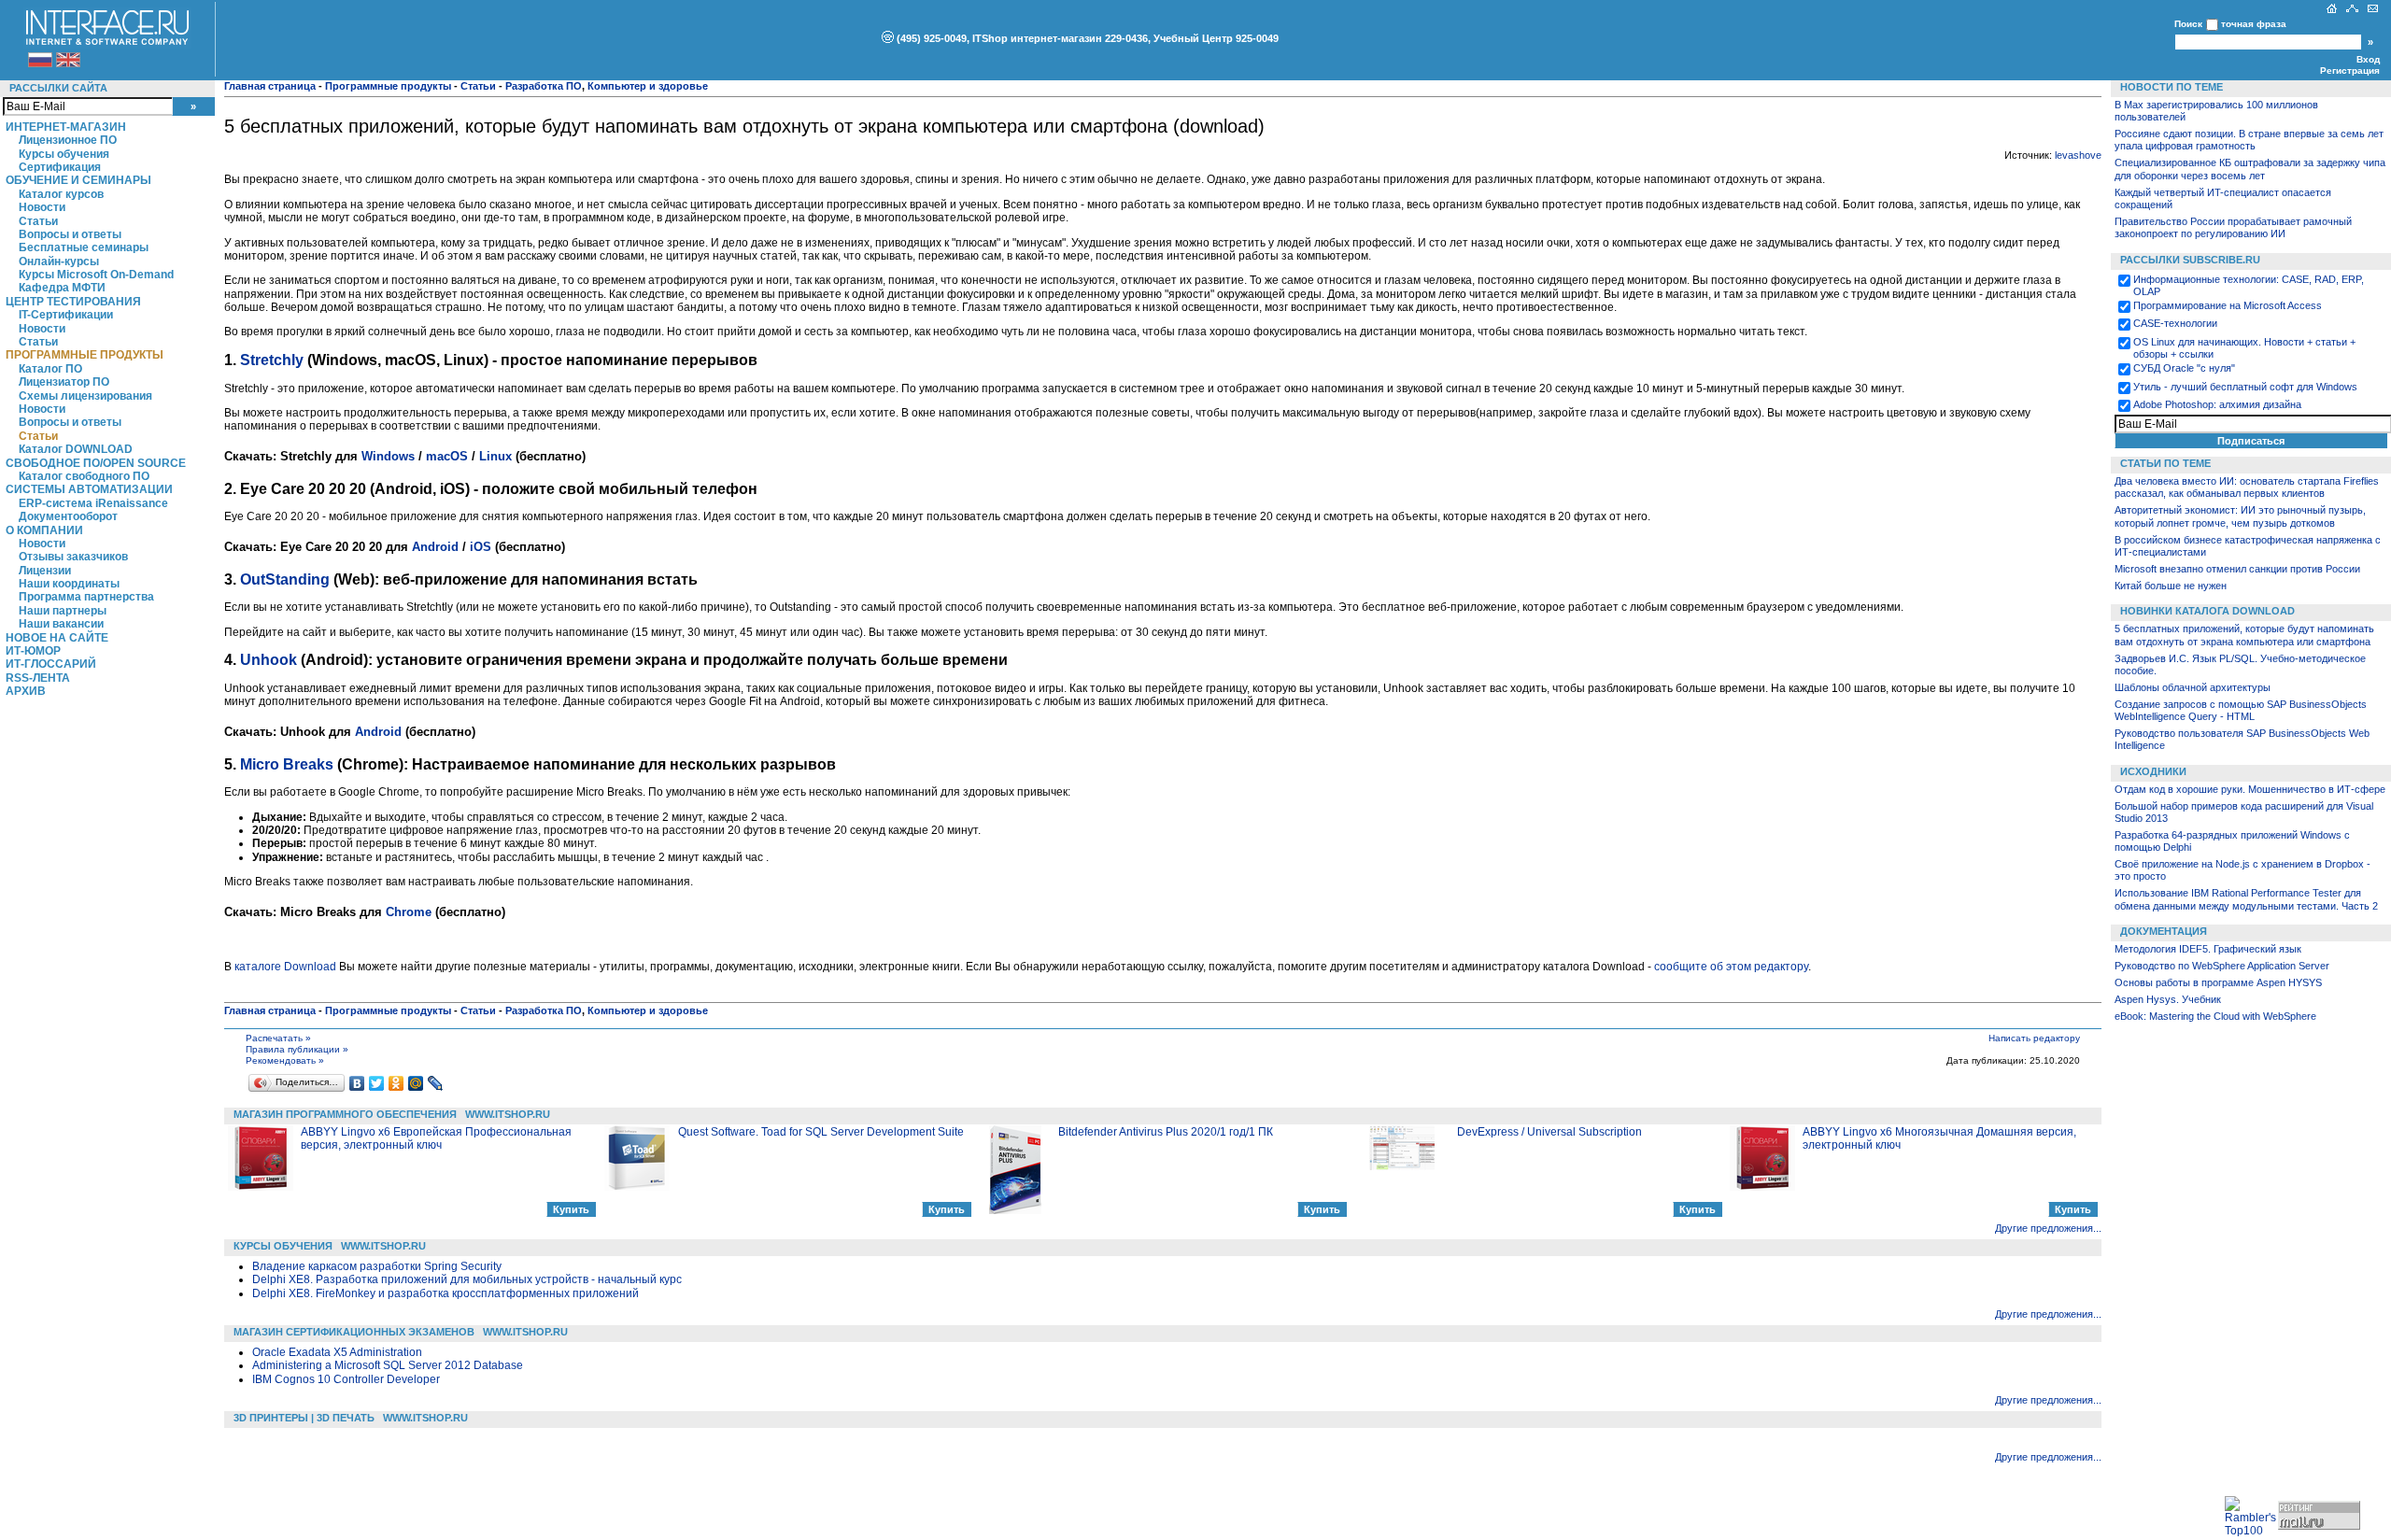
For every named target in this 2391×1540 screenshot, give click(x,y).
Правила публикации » (297, 1049)
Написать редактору (2034, 1038)
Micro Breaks (287, 764)
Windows (388, 456)
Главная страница (270, 86)
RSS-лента (38, 678)
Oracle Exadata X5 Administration (337, 1352)
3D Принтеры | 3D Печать (304, 1418)
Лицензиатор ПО (64, 382)
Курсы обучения (64, 154)
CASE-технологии (2175, 323)
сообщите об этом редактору (1731, 967)
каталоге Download (285, 967)
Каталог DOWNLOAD (76, 449)
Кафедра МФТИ (62, 288)
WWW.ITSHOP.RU (508, 1114)
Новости (42, 207)
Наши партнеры (63, 611)
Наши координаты (69, 584)
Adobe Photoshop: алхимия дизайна (2217, 404)
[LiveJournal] (436, 1083)
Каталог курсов (61, 194)
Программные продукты (85, 355)
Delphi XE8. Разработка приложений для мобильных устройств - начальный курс (467, 1279)
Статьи (38, 221)
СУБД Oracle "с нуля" (2184, 368)
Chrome (409, 912)
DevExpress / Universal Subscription (1549, 1132)
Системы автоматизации (89, 489)
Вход (2368, 59)
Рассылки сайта (58, 88)
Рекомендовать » (285, 1060)
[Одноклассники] (396, 1083)
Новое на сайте (57, 638)
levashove (2078, 155)
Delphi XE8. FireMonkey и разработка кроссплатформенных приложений (446, 1293)
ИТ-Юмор (33, 651)
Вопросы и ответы (70, 234)
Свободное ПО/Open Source (96, 463)
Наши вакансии (61, 624)
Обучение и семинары (78, 180)
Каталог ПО (50, 369)
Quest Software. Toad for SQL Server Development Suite (821, 1132)
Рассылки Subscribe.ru (2190, 260)
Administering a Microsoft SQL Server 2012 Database (388, 1365)
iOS (481, 547)
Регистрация (2350, 71)
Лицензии (45, 571)
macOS (447, 456)
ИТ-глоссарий (51, 664)
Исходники (2153, 771)
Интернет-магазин (66, 127)
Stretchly (272, 360)
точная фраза (2254, 24)
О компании (44, 530)
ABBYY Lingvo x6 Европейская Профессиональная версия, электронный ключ (436, 1138)
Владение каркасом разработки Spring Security (377, 1266)
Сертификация (60, 167)
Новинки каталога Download (2207, 611)
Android (435, 547)
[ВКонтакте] (357, 1083)
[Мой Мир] (416, 1083)
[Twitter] (377, 1083)
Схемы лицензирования (85, 396)
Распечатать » (278, 1038)
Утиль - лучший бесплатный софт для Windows (2245, 387)
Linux (495, 456)
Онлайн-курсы (59, 261)
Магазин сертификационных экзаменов (354, 1332)
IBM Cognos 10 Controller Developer (346, 1379)
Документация (2164, 931)
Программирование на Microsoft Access (2228, 305)
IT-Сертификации (66, 315)
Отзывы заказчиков (73, 557)
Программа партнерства (86, 597)
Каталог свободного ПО (84, 476)
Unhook (269, 660)
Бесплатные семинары (84, 247)
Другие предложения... (2048, 1228)
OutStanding (285, 579)
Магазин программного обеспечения (345, 1114)
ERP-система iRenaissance (93, 503)
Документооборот (68, 516)
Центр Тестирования (73, 302)
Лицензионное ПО (68, 140)
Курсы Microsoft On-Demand (96, 275)
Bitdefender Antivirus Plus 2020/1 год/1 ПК (1166, 1132)
